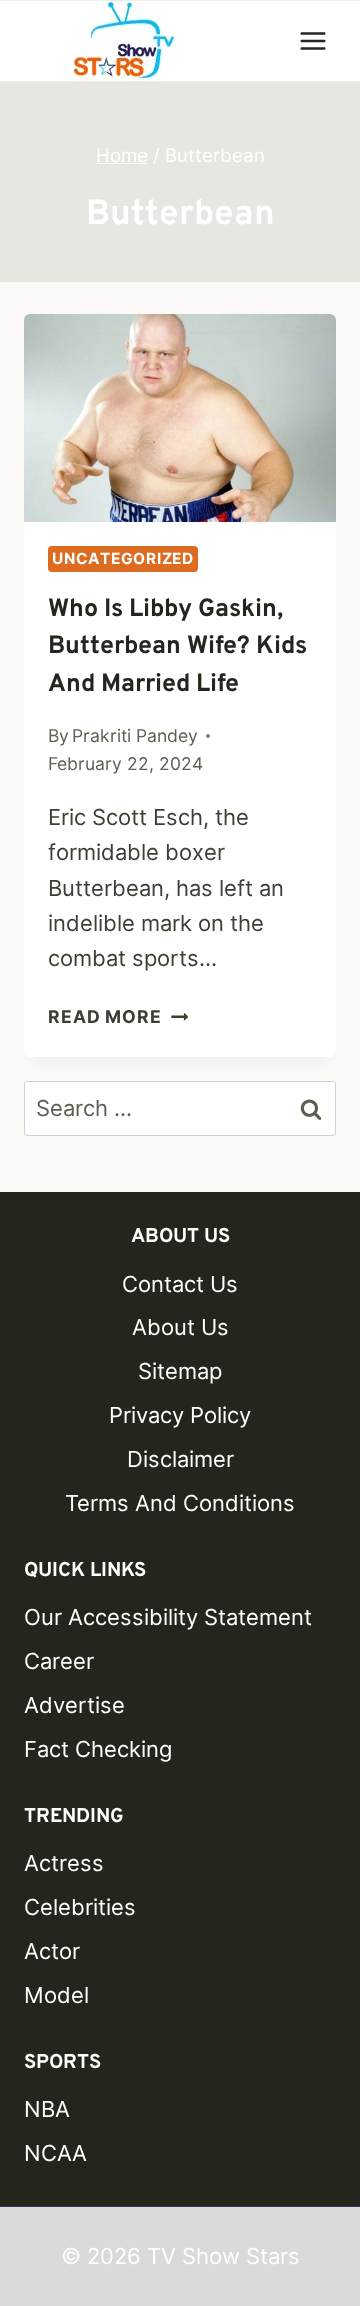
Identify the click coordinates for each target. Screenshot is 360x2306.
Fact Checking (98, 1749)
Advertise (74, 1705)
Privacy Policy (180, 1415)
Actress (64, 1863)
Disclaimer (180, 1459)
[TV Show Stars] (124, 41)
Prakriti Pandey (135, 735)
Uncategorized (123, 558)
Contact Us (180, 1284)
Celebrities (80, 1907)
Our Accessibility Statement (168, 1617)
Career (59, 1661)
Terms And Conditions (180, 1503)
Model (56, 1995)
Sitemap (180, 1371)
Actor (52, 1951)
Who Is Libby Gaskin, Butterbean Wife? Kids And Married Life (177, 647)
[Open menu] (312, 40)
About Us (180, 1327)
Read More (118, 1016)
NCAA (55, 2153)
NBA (47, 2109)
